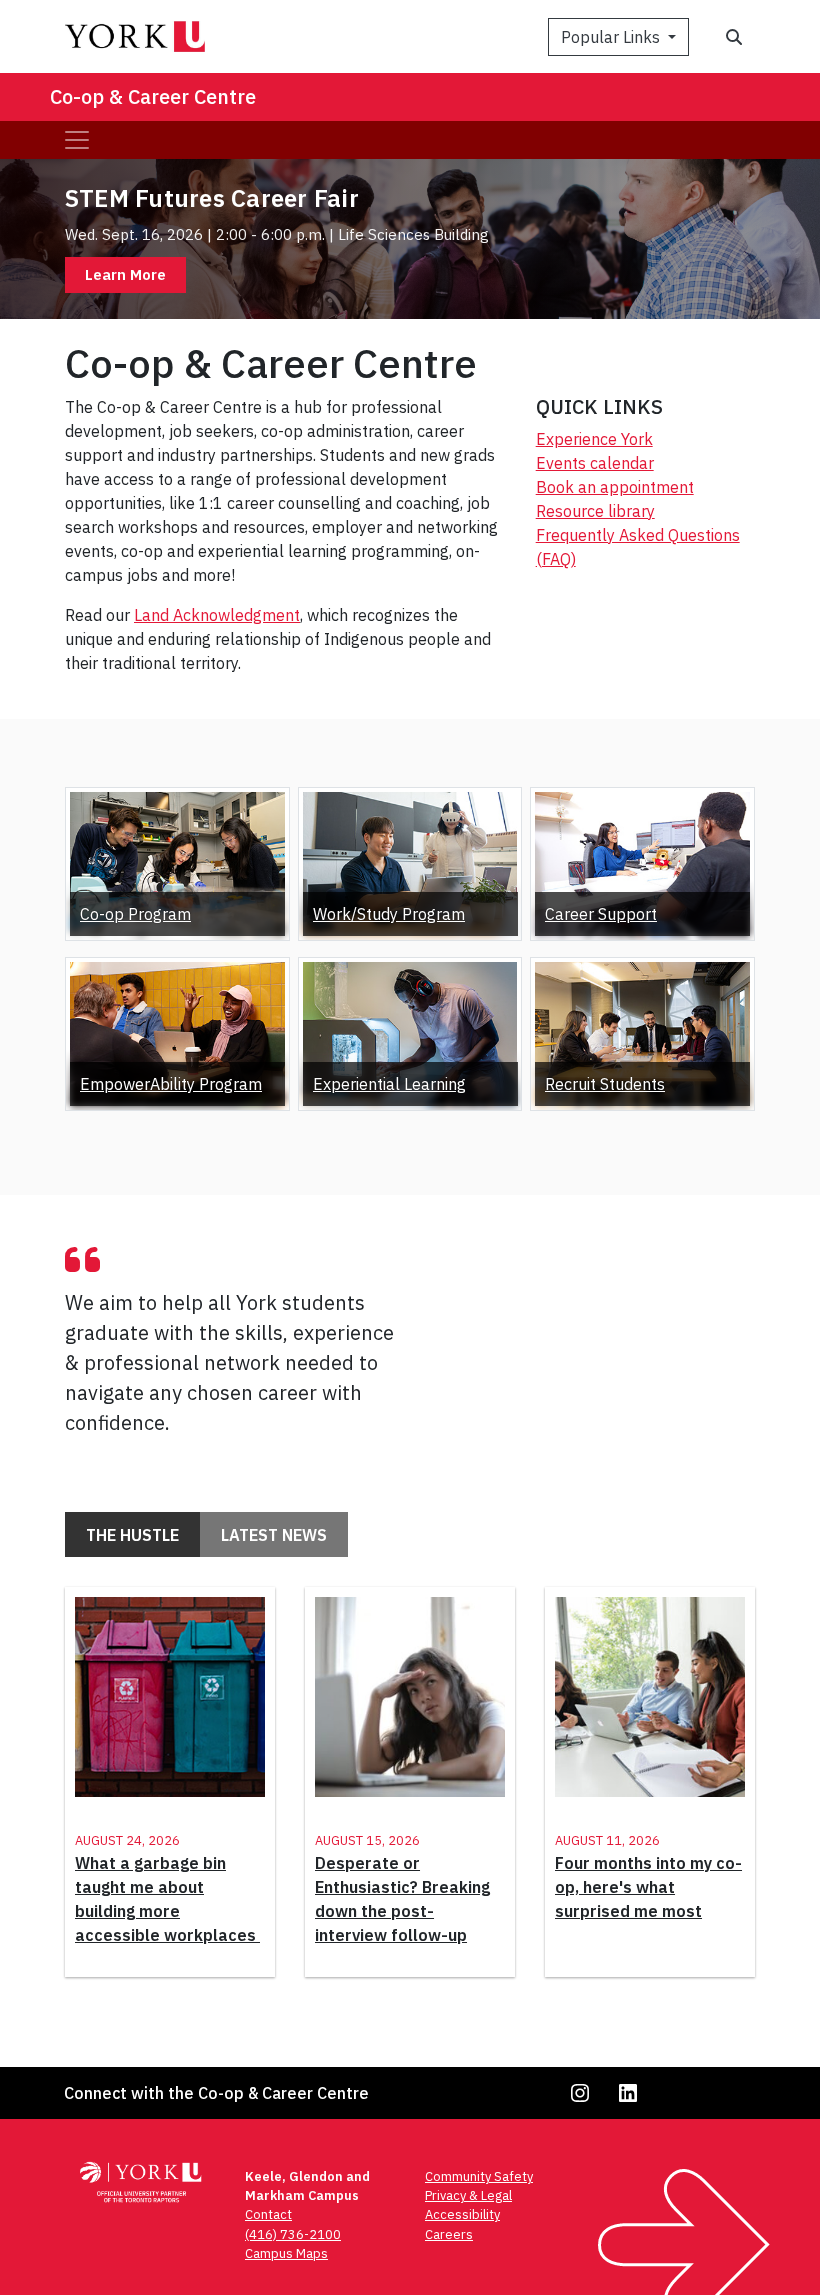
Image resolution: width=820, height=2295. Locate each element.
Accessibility (462, 2214)
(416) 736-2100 (293, 2234)
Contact (268, 2214)
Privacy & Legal (468, 2195)
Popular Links (612, 37)
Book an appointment (615, 487)
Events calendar (595, 463)
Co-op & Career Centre (153, 96)
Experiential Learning (389, 1084)
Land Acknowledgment (217, 615)
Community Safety (479, 2176)
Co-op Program (135, 914)
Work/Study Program (389, 914)
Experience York (594, 439)
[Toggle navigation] (77, 140)
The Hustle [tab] (132, 1535)
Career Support (601, 914)
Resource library (595, 511)
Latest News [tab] (274, 1535)
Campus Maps (286, 2253)
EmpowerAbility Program (171, 1084)
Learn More (125, 274)
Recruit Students (605, 1084)
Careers (449, 2234)
